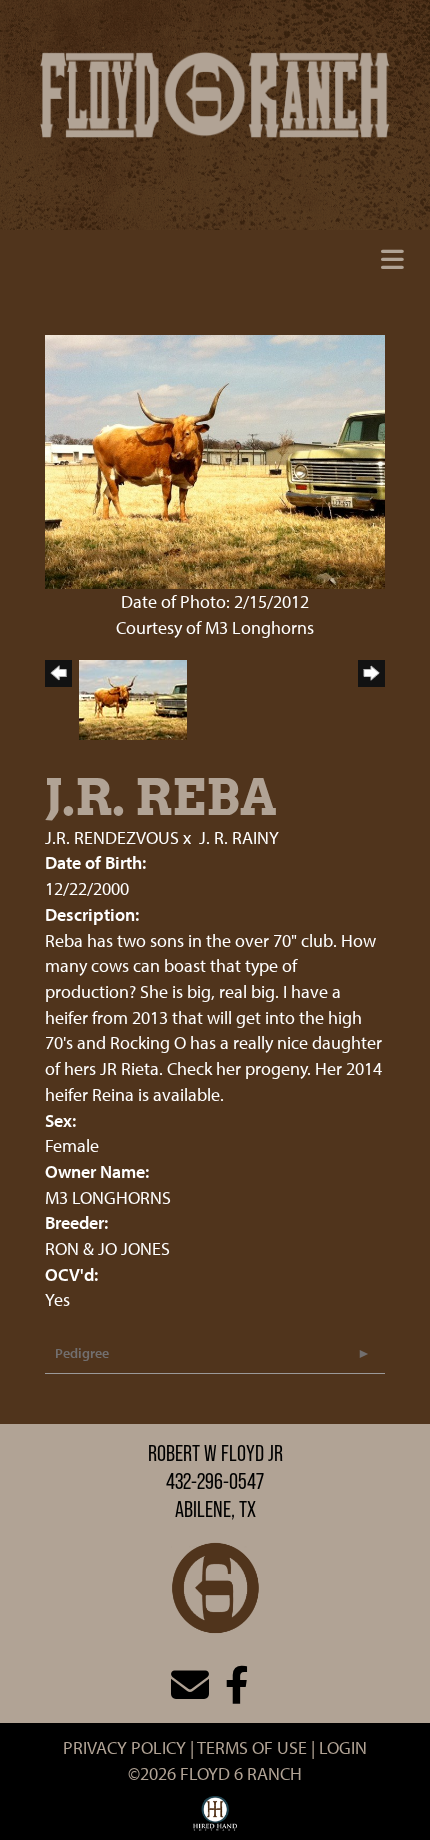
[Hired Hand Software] (215, 1818)
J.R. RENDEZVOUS (112, 837)
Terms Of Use (252, 1747)
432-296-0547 (215, 1481)
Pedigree (82, 1353)
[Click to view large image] (215, 459)
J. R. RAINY (239, 837)
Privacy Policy (124, 1747)
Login (343, 1747)
